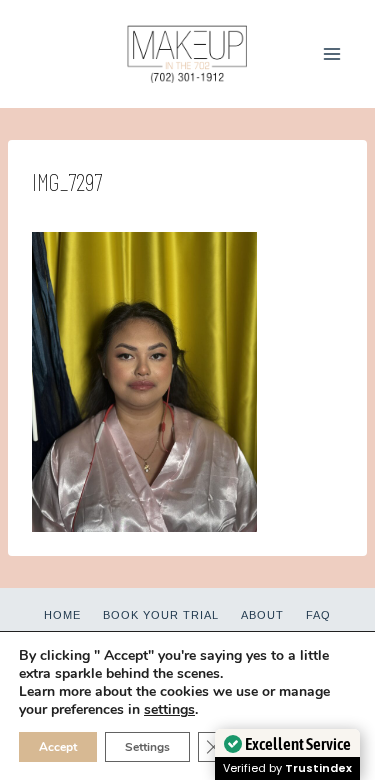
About (262, 615)
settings (169, 710)
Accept (58, 747)
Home (62, 615)
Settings (147, 747)
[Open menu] (331, 53)
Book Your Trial (161, 615)
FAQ (318, 615)
